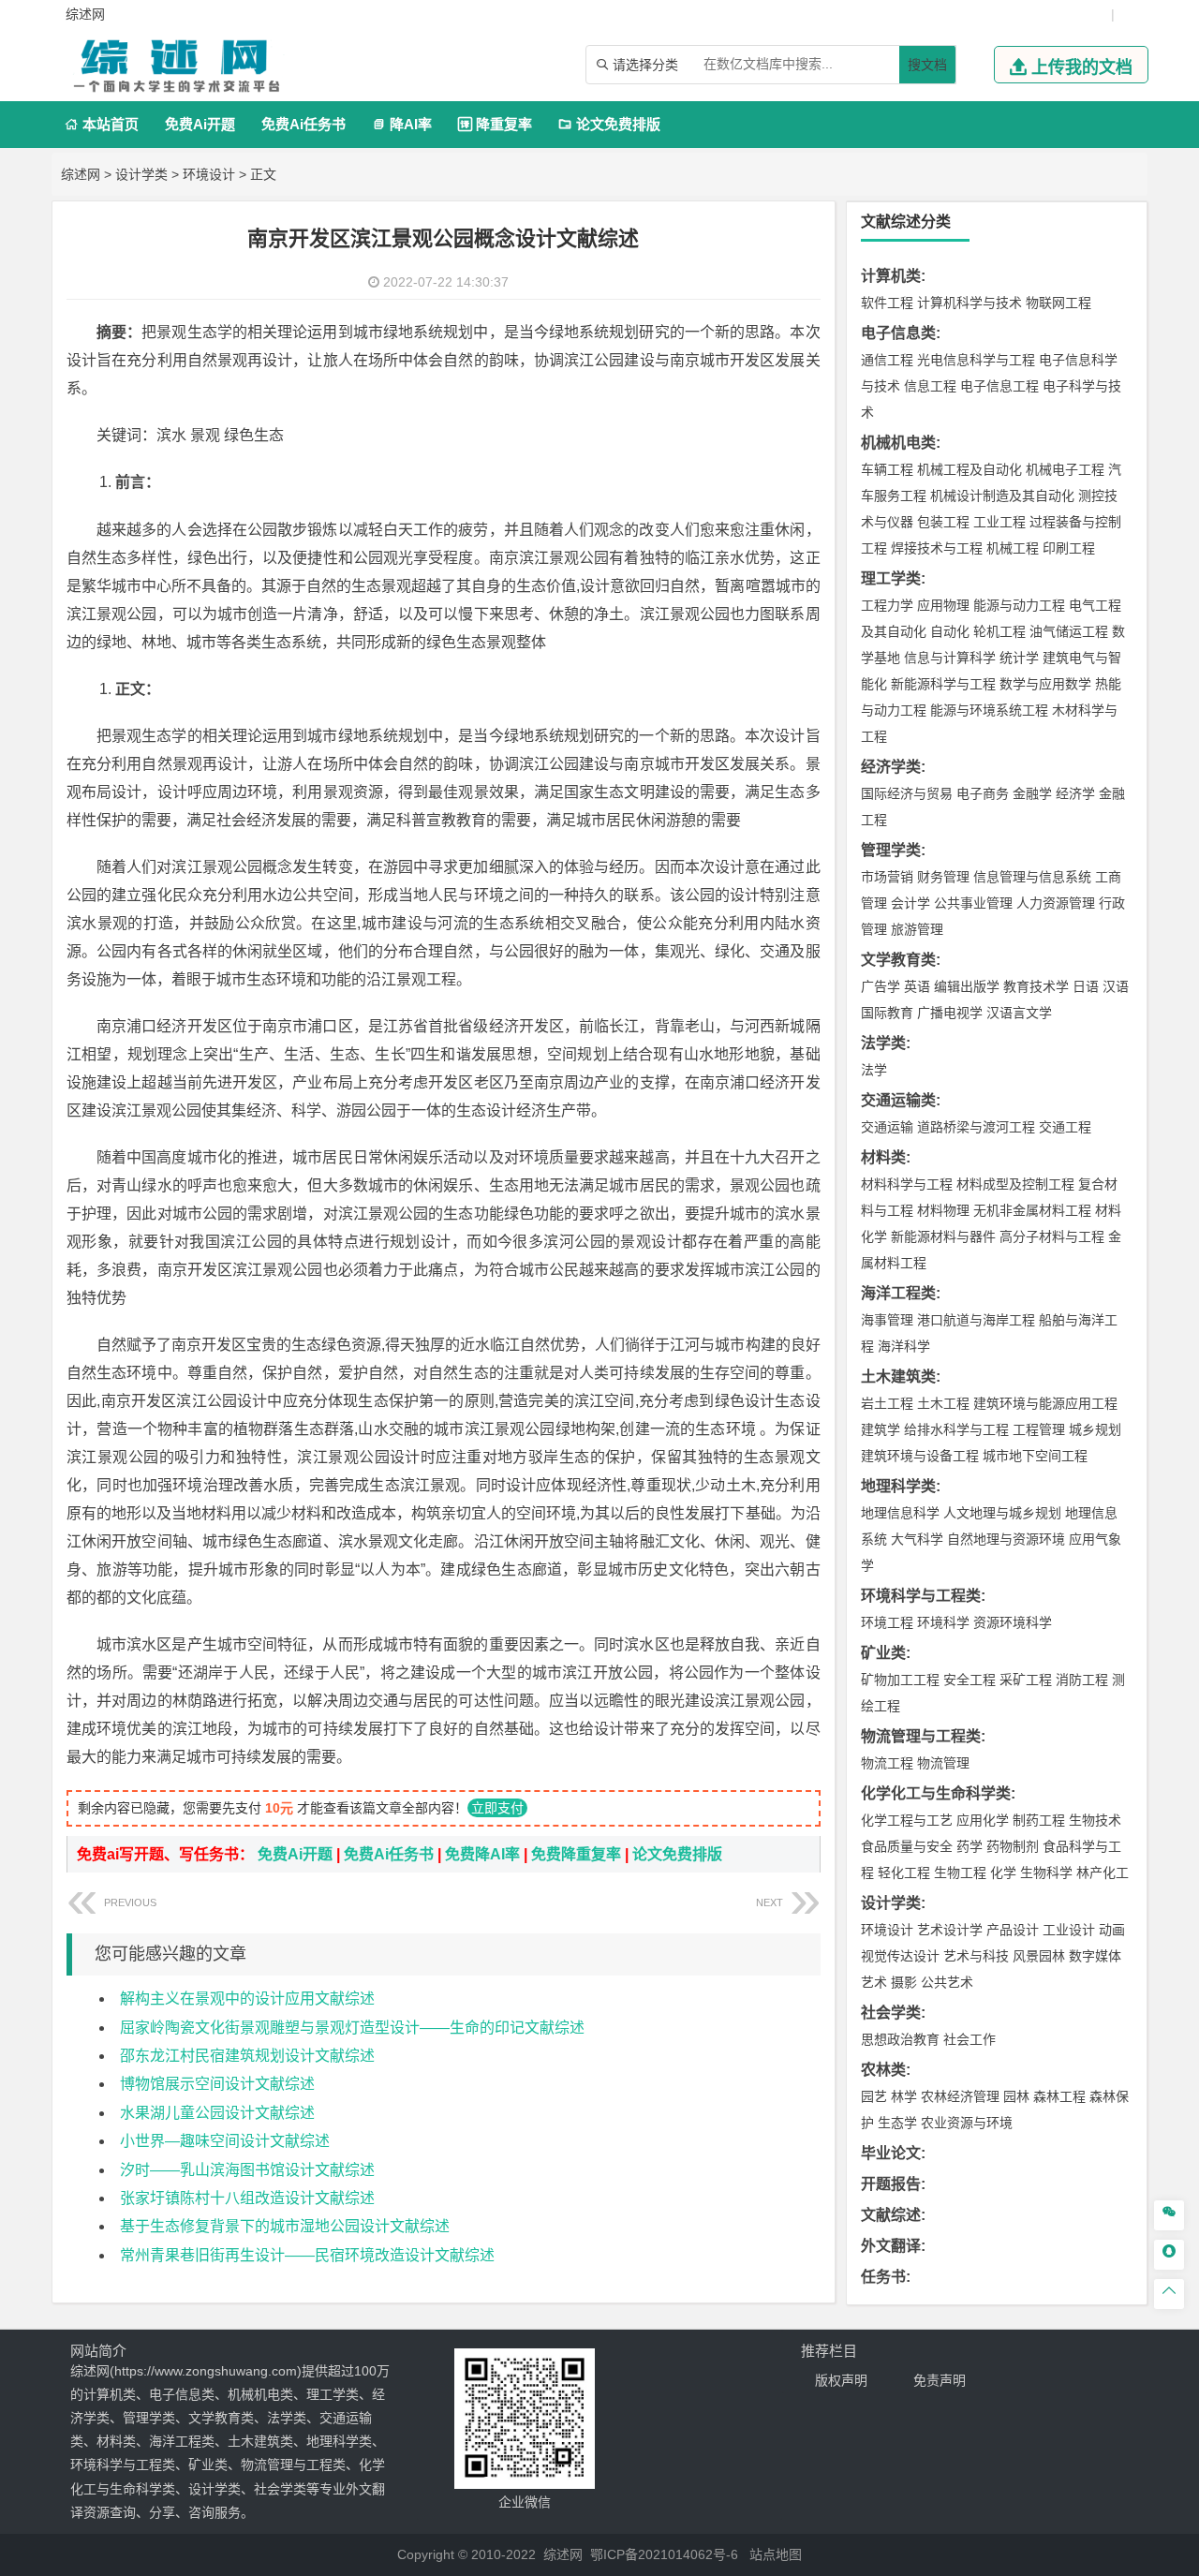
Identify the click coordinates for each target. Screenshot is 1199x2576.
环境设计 (209, 174)
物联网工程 (1058, 303)
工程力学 (887, 605)
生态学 (897, 2123)
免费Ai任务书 (303, 124)
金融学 (1032, 793)
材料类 (883, 1157)
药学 (970, 1846)
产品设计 (1013, 1930)
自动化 (950, 631)
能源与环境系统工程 (989, 710)
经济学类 (891, 767)
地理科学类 (898, 1486)
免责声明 (940, 2380)
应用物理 (943, 605)
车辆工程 (887, 469)
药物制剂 (1013, 1846)
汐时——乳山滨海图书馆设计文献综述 (247, 2170)
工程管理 (1039, 1429)
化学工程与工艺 (907, 1820)
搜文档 (927, 65)
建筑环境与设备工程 (920, 1456)
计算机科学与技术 (970, 303)
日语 (1086, 986)
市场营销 (887, 877)
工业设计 (1069, 1930)
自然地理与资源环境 (1006, 1539)
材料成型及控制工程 (1015, 1184)
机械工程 (1013, 548)
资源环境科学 (1013, 1622)
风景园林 (1039, 1956)
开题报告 (891, 2184)
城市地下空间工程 (1035, 1456)
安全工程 (970, 1680)
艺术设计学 (950, 1930)
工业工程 (999, 522)
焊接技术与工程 (937, 548)
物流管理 (943, 1763)
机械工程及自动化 (970, 469)
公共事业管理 (973, 903)
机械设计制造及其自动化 (1002, 496)
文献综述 (891, 2215)
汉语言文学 (1019, 1013)
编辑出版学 (967, 986)
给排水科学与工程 (956, 1429)
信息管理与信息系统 (1032, 877)
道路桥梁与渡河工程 (976, 1127)
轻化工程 (904, 1873)
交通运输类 (898, 1100)
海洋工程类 (898, 1293)
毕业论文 (891, 2153)
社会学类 (891, 2013)
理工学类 (891, 578)
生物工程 (960, 1873)
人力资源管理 (1056, 903)
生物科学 (1046, 1873)
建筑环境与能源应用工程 (1045, 1403)
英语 (917, 986)
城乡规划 (1095, 1429)
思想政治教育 (900, 2039)
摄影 (904, 1982)
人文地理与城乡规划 (1002, 1513)
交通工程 (1065, 1127)
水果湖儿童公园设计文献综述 (217, 2113)
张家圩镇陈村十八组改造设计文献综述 (247, 2198)
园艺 (874, 2096)
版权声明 (841, 2380)
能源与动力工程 (1019, 605)
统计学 (1019, 658)
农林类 (883, 2070)
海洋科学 (904, 1346)
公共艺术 (947, 1982)
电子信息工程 (999, 386)
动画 (1112, 1930)
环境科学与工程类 (921, 1596)
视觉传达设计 (900, 1956)
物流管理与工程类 (921, 1736)
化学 (1003, 1873)
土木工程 (943, 1403)
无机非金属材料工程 (1032, 1210)
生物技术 (1095, 1820)
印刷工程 (1069, 548)
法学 (874, 1070)
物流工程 (887, 1763)
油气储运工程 (1069, 631)
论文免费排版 (609, 124)
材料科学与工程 (907, 1184)
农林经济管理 (960, 2096)
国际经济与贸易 (907, 793)
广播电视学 (950, 1013)
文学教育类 (898, 960)
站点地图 (776, 2554)
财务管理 (943, 877)
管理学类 (891, 850)
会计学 (910, 903)
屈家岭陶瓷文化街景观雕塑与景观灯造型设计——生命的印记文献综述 (352, 2028)
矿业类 (883, 1653)
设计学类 (141, 174)
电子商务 (983, 793)
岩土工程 (887, 1403)
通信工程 (887, 360)
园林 (1016, 2096)
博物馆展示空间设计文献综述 (217, 2084)
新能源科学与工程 (943, 684)
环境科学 (943, 1622)
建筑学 (881, 1429)
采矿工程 (1026, 1680)
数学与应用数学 (1045, 684)
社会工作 (970, 2039)
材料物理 (943, 1210)
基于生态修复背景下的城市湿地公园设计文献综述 (285, 2226)
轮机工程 (999, 631)
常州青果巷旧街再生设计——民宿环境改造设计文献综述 (307, 2255)
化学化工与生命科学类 (936, 1793)
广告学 (881, 986)
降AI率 (402, 124)
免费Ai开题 (200, 124)
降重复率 (495, 124)
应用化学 (983, 1820)
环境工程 (887, 1622)
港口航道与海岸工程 (976, 1320)
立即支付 (497, 1808)
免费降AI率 (482, 1854)
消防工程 (1082, 1680)
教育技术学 (1036, 986)
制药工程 (1039, 1820)
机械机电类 (898, 443)
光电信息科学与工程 (976, 360)
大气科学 (917, 1539)
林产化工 (1103, 1873)
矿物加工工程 (900, 1680)
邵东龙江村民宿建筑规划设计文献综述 (247, 2056)
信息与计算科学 (950, 658)
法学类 (883, 1043)
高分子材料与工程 (1052, 1236)
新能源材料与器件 (943, 1236)
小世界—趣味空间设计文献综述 (225, 2141)
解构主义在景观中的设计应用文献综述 (247, 1999)
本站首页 (102, 124)
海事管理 (887, 1320)
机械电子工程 (1065, 469)
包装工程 (943, 522)
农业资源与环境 (967, 2123)
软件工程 (887, 303)
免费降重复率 (576, 1854)
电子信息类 (898, 333)
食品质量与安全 (907, 1846)
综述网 (81, 174)
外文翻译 (891, 2246)
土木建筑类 (898, 1377)
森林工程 (1059, 2096)
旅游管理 (917, 929)
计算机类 (891, 276)
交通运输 (887, 1127)
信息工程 (930, 386)
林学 (904, 2096)
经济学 (1075, 793)
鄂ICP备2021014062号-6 (664, 2554)
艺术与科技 (976, 1956)
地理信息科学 (900, 1513)
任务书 (883, 2277)
